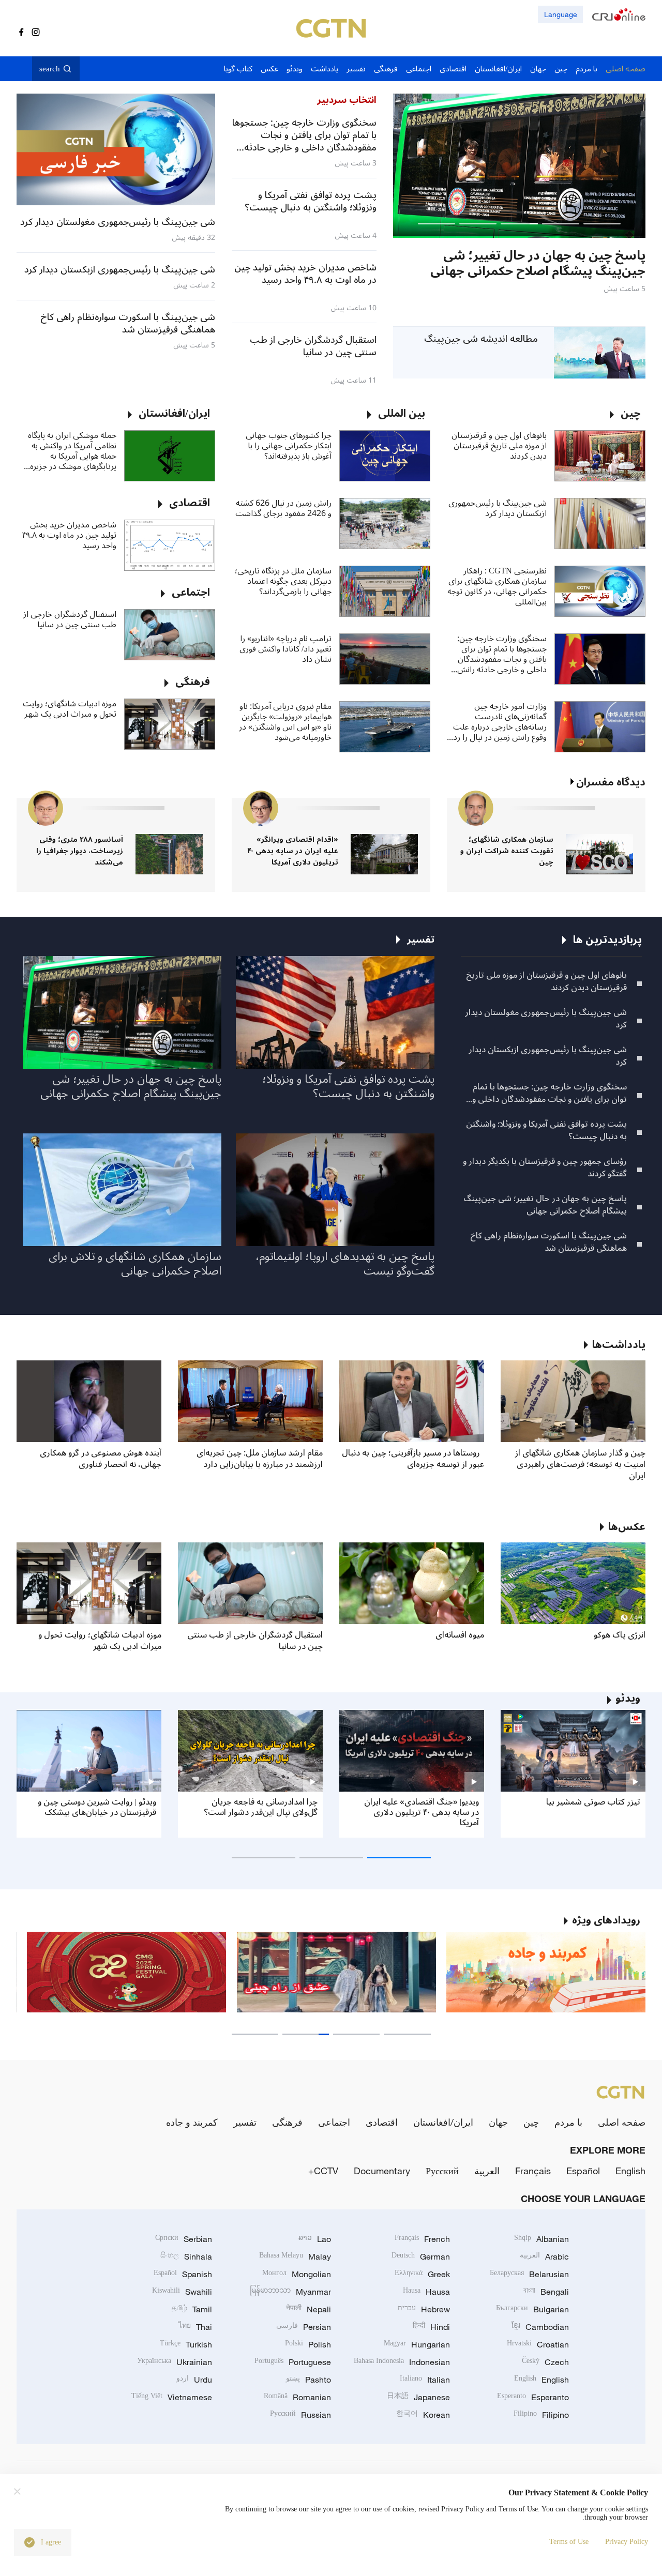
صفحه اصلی (622, 2122)
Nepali (309, 2309)
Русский (442, 2171)
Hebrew (424, 2309)
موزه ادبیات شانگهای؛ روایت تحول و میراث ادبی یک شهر (70, 709)
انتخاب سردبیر (347, 100)
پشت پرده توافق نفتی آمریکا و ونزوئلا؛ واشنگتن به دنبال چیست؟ (546, 1130)
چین (531, 2122)
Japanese (418, 2397)
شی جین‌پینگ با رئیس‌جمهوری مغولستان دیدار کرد (546, 1019)
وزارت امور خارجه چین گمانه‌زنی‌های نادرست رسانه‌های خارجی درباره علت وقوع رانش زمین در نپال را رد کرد (500, 722)
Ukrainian (175, 2362)
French (422, 2239)
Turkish (186, 2344)
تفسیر (245, 2122)
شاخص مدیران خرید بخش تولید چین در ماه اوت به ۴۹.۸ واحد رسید (69, 535)
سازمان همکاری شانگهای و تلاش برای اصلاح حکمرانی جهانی (135, 1264)
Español (583, 2171)
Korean (423, 2415)
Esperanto (533, 2397)
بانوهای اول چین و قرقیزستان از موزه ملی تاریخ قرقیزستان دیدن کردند (499, 446)
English (630, 2171)
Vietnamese (172, 2397)
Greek (422, 2274)
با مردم (568, 2122)
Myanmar (290, 2292)
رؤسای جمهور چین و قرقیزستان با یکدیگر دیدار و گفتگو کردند (545, 1168)
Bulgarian (532, 2309)
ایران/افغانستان (443, 2122)
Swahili (182, 2292)
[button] (602, 224)
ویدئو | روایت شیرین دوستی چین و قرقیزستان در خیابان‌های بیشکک (97, 1807)
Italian (425, 2380)
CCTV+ (323, 2171)
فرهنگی (287, 2122)
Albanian (541, 2239)
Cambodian (540, 2327)
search (50, 69)
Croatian (538, 2344)
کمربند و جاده (192, 2122)
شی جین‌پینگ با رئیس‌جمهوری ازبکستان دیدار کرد (498, 508)
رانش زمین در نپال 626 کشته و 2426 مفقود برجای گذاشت (283, 508)
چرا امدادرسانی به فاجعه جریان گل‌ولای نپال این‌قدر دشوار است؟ (261, 1807)
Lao (315, 2239)
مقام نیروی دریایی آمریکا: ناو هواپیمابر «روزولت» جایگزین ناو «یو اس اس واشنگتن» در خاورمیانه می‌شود (285, 722)
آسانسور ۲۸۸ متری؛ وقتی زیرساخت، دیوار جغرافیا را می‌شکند (80, 851)
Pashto (309, 2380)
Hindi (431, 2327)
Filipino (541, 2415)
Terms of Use (569, 2542)
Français (533, 2171)
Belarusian (529, 2274)
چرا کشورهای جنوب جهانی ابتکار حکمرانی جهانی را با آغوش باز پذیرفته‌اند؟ (289, 446)
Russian (300, 2415)
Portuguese (293, 2362)
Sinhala (186, 2256)
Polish (308, 2344)
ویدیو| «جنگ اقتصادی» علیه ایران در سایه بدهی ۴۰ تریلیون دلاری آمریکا (422, 1812)
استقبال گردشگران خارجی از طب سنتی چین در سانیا (70, 619)
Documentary (382, 2171)
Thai (195, 2327)
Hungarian (417, 2344)
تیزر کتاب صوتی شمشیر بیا (593, 1802)
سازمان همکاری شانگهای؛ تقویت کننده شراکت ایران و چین (507, 851)
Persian (304, 2327)
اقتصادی (382, 2122)
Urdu (194, 2380)
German (421, 2256)
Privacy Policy (627, 2542)
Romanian (297, 2397)
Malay (295, 2256)
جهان (498, 2122)
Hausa (426, 2292)
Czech (545, 2362)
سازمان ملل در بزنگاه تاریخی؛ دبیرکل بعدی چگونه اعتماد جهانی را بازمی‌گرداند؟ (283, 581)
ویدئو (628, 1699)
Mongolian (297, 2274)
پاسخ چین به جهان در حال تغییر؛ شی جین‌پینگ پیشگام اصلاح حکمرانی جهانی (545, 1205)
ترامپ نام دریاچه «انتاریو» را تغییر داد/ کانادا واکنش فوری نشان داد (285, 649)
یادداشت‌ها (619, 1345)
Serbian (184, 2239)
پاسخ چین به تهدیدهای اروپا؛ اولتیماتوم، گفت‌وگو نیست (345, 1264)
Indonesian (402, 2362)
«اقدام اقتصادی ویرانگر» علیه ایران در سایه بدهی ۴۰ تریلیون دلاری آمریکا (293, 851)
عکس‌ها (627, 1527)
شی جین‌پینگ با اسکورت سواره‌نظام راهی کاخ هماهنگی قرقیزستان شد (548, 1242)
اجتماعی (334, 2122)
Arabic (544, 2256)
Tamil (192, 2309)
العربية (487, 2171)
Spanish (183, 2274)
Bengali (546, 2292)
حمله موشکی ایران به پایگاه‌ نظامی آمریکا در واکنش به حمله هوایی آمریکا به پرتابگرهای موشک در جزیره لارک (72, 451)
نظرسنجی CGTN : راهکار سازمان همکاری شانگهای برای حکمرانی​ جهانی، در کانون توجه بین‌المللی (497, 586)
